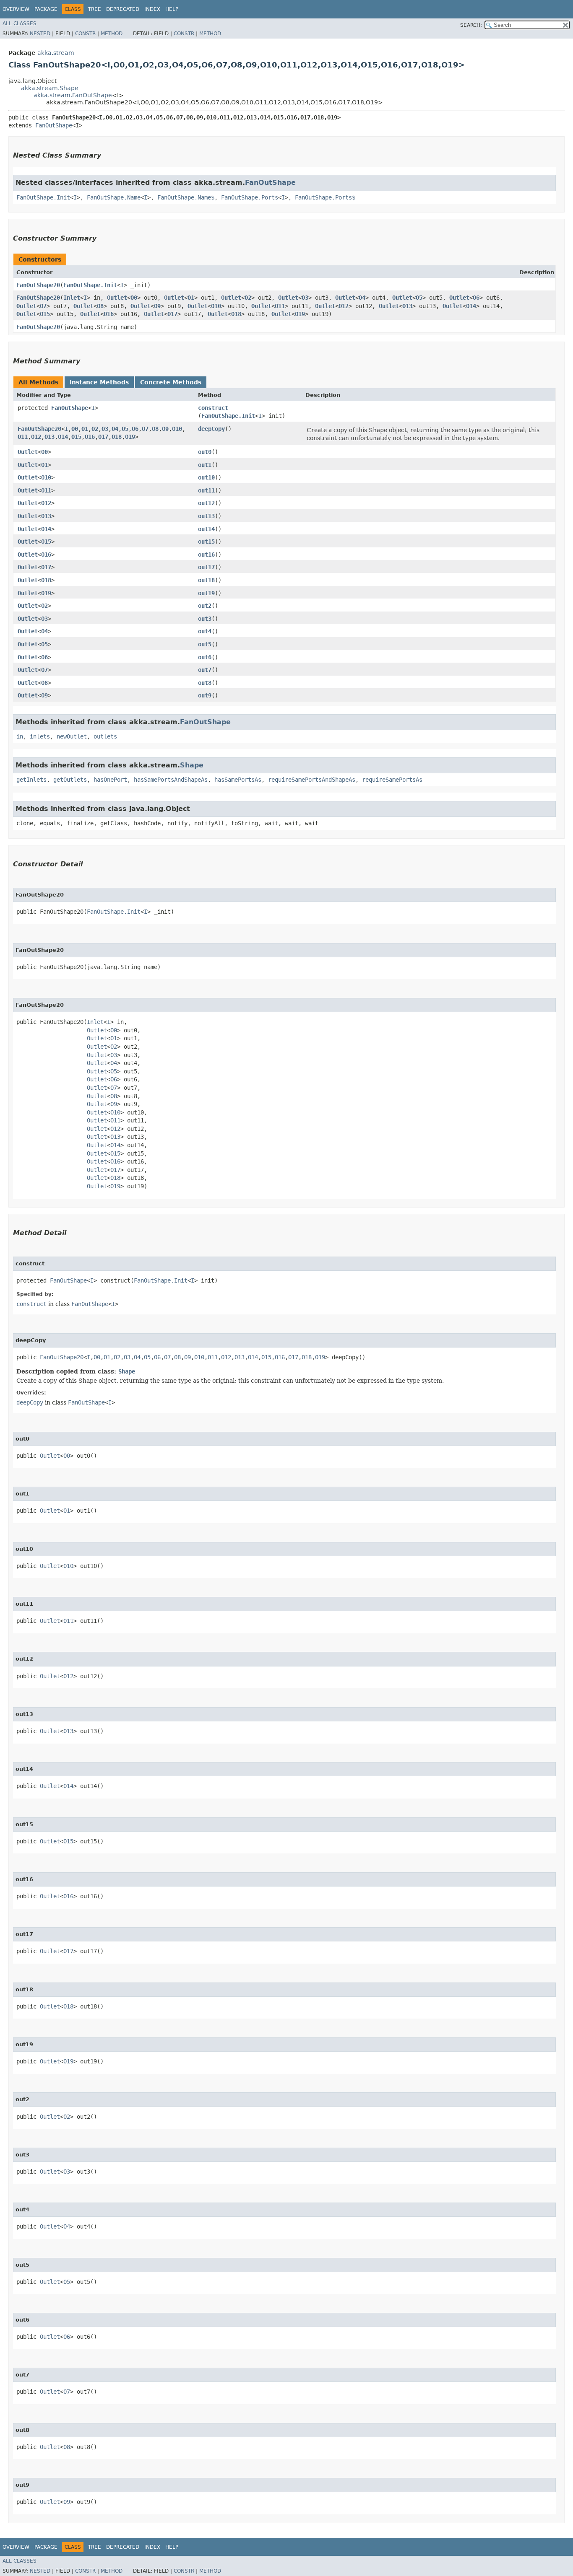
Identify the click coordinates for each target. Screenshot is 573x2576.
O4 (362, 298)
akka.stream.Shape (50, 88)
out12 (206, 503)
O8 (100, 306)
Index (152, 9)
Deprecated (123, 9)
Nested (40, 34)
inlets (40, 736)
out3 (205, 619)
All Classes (20, 23)
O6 (476, 298)
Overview (16, 9)
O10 (216, 306)
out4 (205, 631)
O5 (419, 298)
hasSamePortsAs (238, 780)
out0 (205, 452)
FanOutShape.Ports (250, 197)
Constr (85, 34)
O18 (236, 314)
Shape (192, 765)
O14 (471, 306)
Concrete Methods (171, 382)
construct (213, 408)
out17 (206, 567)
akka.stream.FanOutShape (73, 95)
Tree (95, 9)
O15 (45, 314)
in (20, 736)
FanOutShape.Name (114, 197)
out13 (206, 516)
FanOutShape (54, 125)
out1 (205, 465)
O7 (43, 306)
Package (46, 9)
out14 (206, 529)
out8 (205, 683)
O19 (300, 314)
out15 (206, 542)
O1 (191, 298)
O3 (305, 298)
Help (172, 9)
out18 (206, 580)
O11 (280, 306)
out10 (206, 477)
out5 (205, 644)
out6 (205, 657)
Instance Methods (99, 382)
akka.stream (56, 53)
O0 (134, 298)
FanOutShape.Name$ (186, 197)
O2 (248, 298)
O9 (157, 306)
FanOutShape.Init (43, 197)
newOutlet (72, 736)
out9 (205, 695)
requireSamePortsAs (392, 780)
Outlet (117, 298)
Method (112, 34)
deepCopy (211, 429)
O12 (344, 306)
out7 (205, 670)
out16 (206, 555)
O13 (407, 306)
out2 (205, 606)
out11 (206, 490)
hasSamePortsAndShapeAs (171, 780)
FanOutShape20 (38, 285)
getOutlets (70, 780)
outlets (105, 736)
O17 (172, 314)
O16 (109, 314)
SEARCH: (471, 25)
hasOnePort (110, 780)
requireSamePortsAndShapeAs (312, 780)
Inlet (72, 298)
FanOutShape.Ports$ (325, 197)
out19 (206, 593)
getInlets (31, 780)
